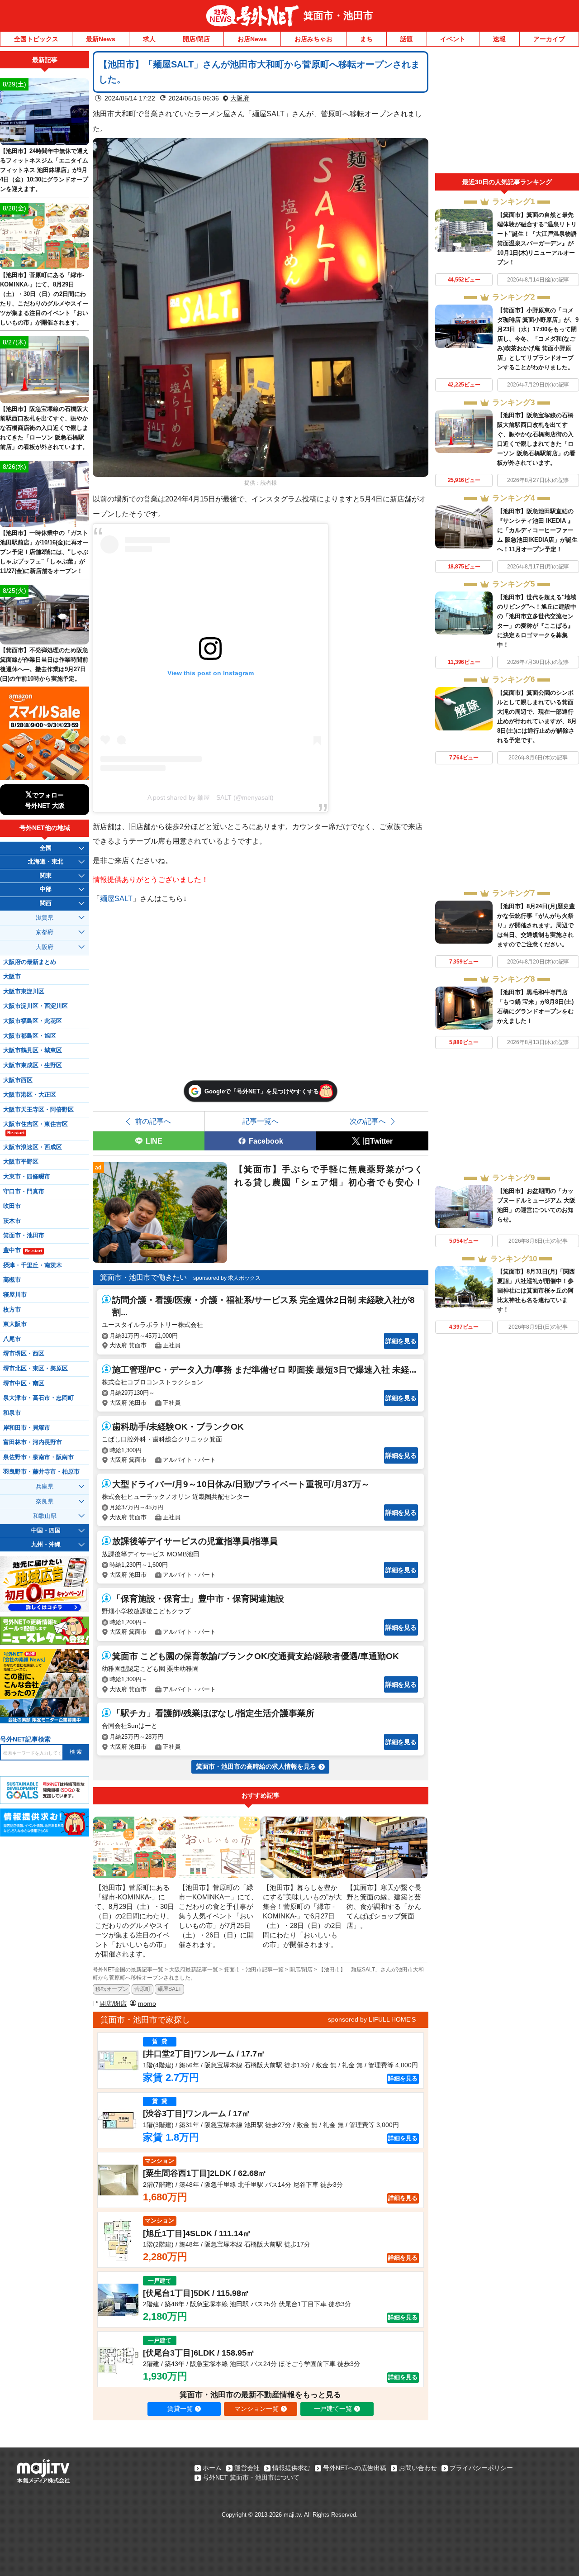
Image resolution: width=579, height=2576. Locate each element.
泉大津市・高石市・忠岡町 (38, 1398)
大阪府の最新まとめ (30, 962)
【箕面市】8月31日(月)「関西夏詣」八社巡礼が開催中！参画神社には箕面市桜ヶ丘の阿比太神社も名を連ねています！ (536, 1290)
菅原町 (142, 1989)
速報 (499, 39)
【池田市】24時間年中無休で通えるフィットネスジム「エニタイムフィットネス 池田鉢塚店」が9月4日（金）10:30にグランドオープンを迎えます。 (44, 170)
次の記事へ (368, 1121)
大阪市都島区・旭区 (30, 1036)
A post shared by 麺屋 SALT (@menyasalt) (211, 797)
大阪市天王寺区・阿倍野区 (38, 1110)
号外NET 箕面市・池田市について (251, 2477)
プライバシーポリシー (481, 2468)
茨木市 (12, 1221)
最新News (101, 39)
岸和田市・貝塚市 (27, 1428)
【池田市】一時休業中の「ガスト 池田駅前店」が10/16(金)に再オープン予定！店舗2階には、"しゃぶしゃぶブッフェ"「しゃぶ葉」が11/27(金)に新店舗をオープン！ (44, 552)
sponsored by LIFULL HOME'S (372, 2019)
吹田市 (12, 1206)
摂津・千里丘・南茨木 (33, 1265)
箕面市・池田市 (338, 16)
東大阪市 (15, 1324)
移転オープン (112, 1989)
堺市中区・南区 (24, 1383)
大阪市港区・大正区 (30, 1095)
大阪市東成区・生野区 (33, 1065)
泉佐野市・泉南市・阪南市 (38, 1457)
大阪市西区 (18, 1080)
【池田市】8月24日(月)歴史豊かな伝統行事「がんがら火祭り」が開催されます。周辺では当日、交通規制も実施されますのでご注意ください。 (536, 925)
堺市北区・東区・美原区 (36, 1369)
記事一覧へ (261, 1121)
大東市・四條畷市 (27, 1177)
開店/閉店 (196, 39)
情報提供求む (291, 2468)
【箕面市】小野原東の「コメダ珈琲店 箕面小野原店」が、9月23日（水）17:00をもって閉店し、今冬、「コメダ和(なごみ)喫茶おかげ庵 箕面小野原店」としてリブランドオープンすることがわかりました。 (538, 339)
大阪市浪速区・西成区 (33, 1147)
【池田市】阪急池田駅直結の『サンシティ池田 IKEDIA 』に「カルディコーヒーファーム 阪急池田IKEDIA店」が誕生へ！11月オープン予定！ (537, 530)
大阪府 (240, 98)
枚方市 (12, 1310)
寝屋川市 (15, 1295)
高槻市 (12, 1280)
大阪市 (12, 977)
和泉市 (12, 1413)
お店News (252, 39)
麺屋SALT (116, 898)
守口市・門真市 (24, 1192)
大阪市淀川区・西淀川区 (36, 1006)
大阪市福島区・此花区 (33, 1021)
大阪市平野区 (21, 1162)
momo (147, 2004)
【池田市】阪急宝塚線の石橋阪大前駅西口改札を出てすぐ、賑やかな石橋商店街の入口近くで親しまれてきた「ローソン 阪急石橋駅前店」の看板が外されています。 (44, 428)
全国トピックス (36, 39)
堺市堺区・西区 (24, 1354)
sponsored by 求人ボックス (227, 1278)
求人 (149, 39)
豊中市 (23, 1250)
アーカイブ (549, 39)
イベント (453, 39)
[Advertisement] (507, 112)
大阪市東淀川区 (24, 992)
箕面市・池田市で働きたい (143, 1277)
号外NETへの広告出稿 (355, 2468)
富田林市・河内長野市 (33, 1442)
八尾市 (12, 1339)
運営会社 (247, 2468)
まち (366, 39)
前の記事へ (153, 1121)
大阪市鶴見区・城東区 (33, 1050)
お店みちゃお (313, 39)
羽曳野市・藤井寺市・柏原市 (41, 1472)
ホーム (212, 2468)
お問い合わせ (418, 2468)
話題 (407, 39)
